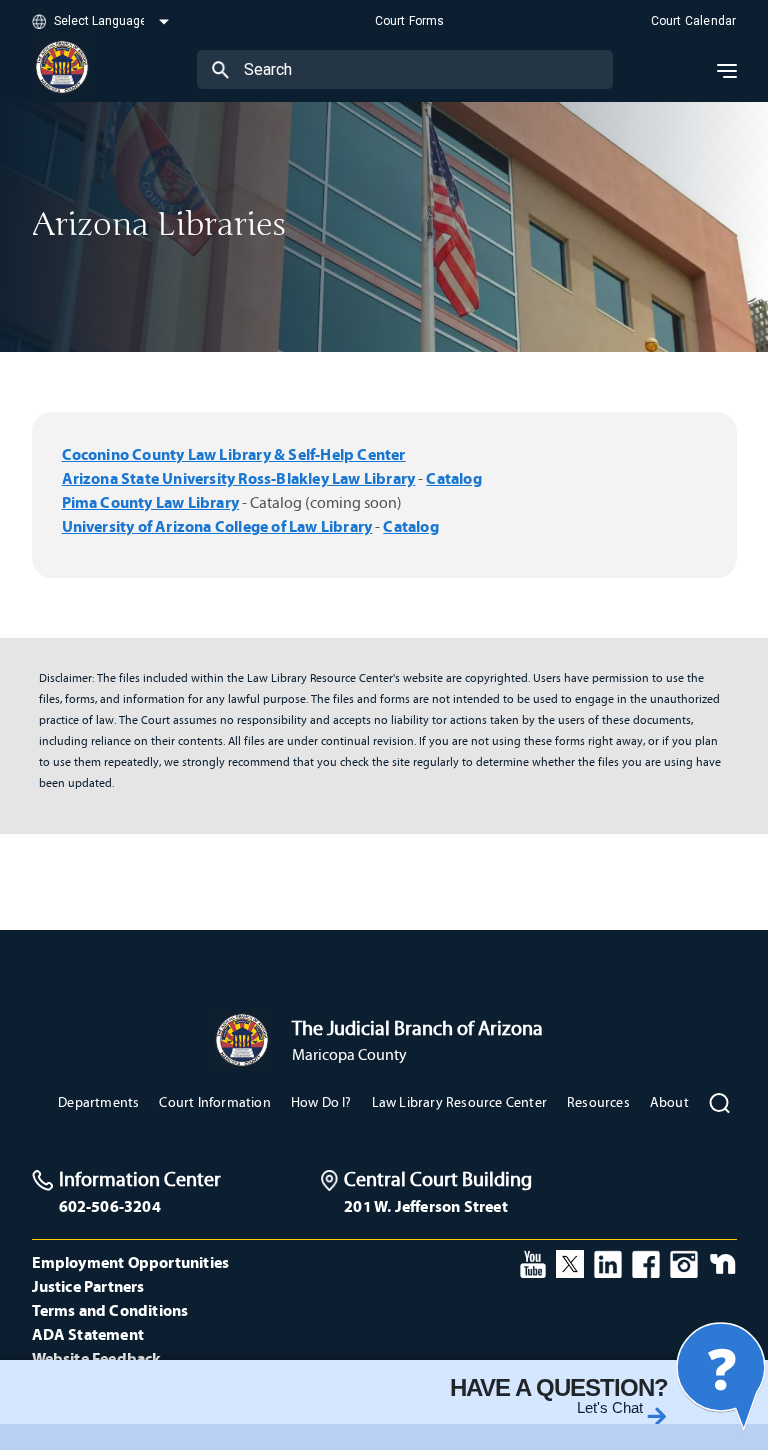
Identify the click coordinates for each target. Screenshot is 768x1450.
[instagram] (684, 1262)
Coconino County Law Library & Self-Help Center (234, 454)
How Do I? (321, 1102)
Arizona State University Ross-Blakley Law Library (239, 478)
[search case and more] (220, 69)
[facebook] (646, 1262)
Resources (598, 1102)
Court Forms (410, 21)
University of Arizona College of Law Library (217, 526)
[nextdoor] (722, 1262)
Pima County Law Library (151, 502)
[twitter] (570, 1262)
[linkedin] (608, 1262)
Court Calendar (694, 21)
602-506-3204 (110, 1206)
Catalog (453, 478)
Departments (98, 1102)
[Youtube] (533, 1262)
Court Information (214, 1102)
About (669, 1102)
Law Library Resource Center (459, 1102)
